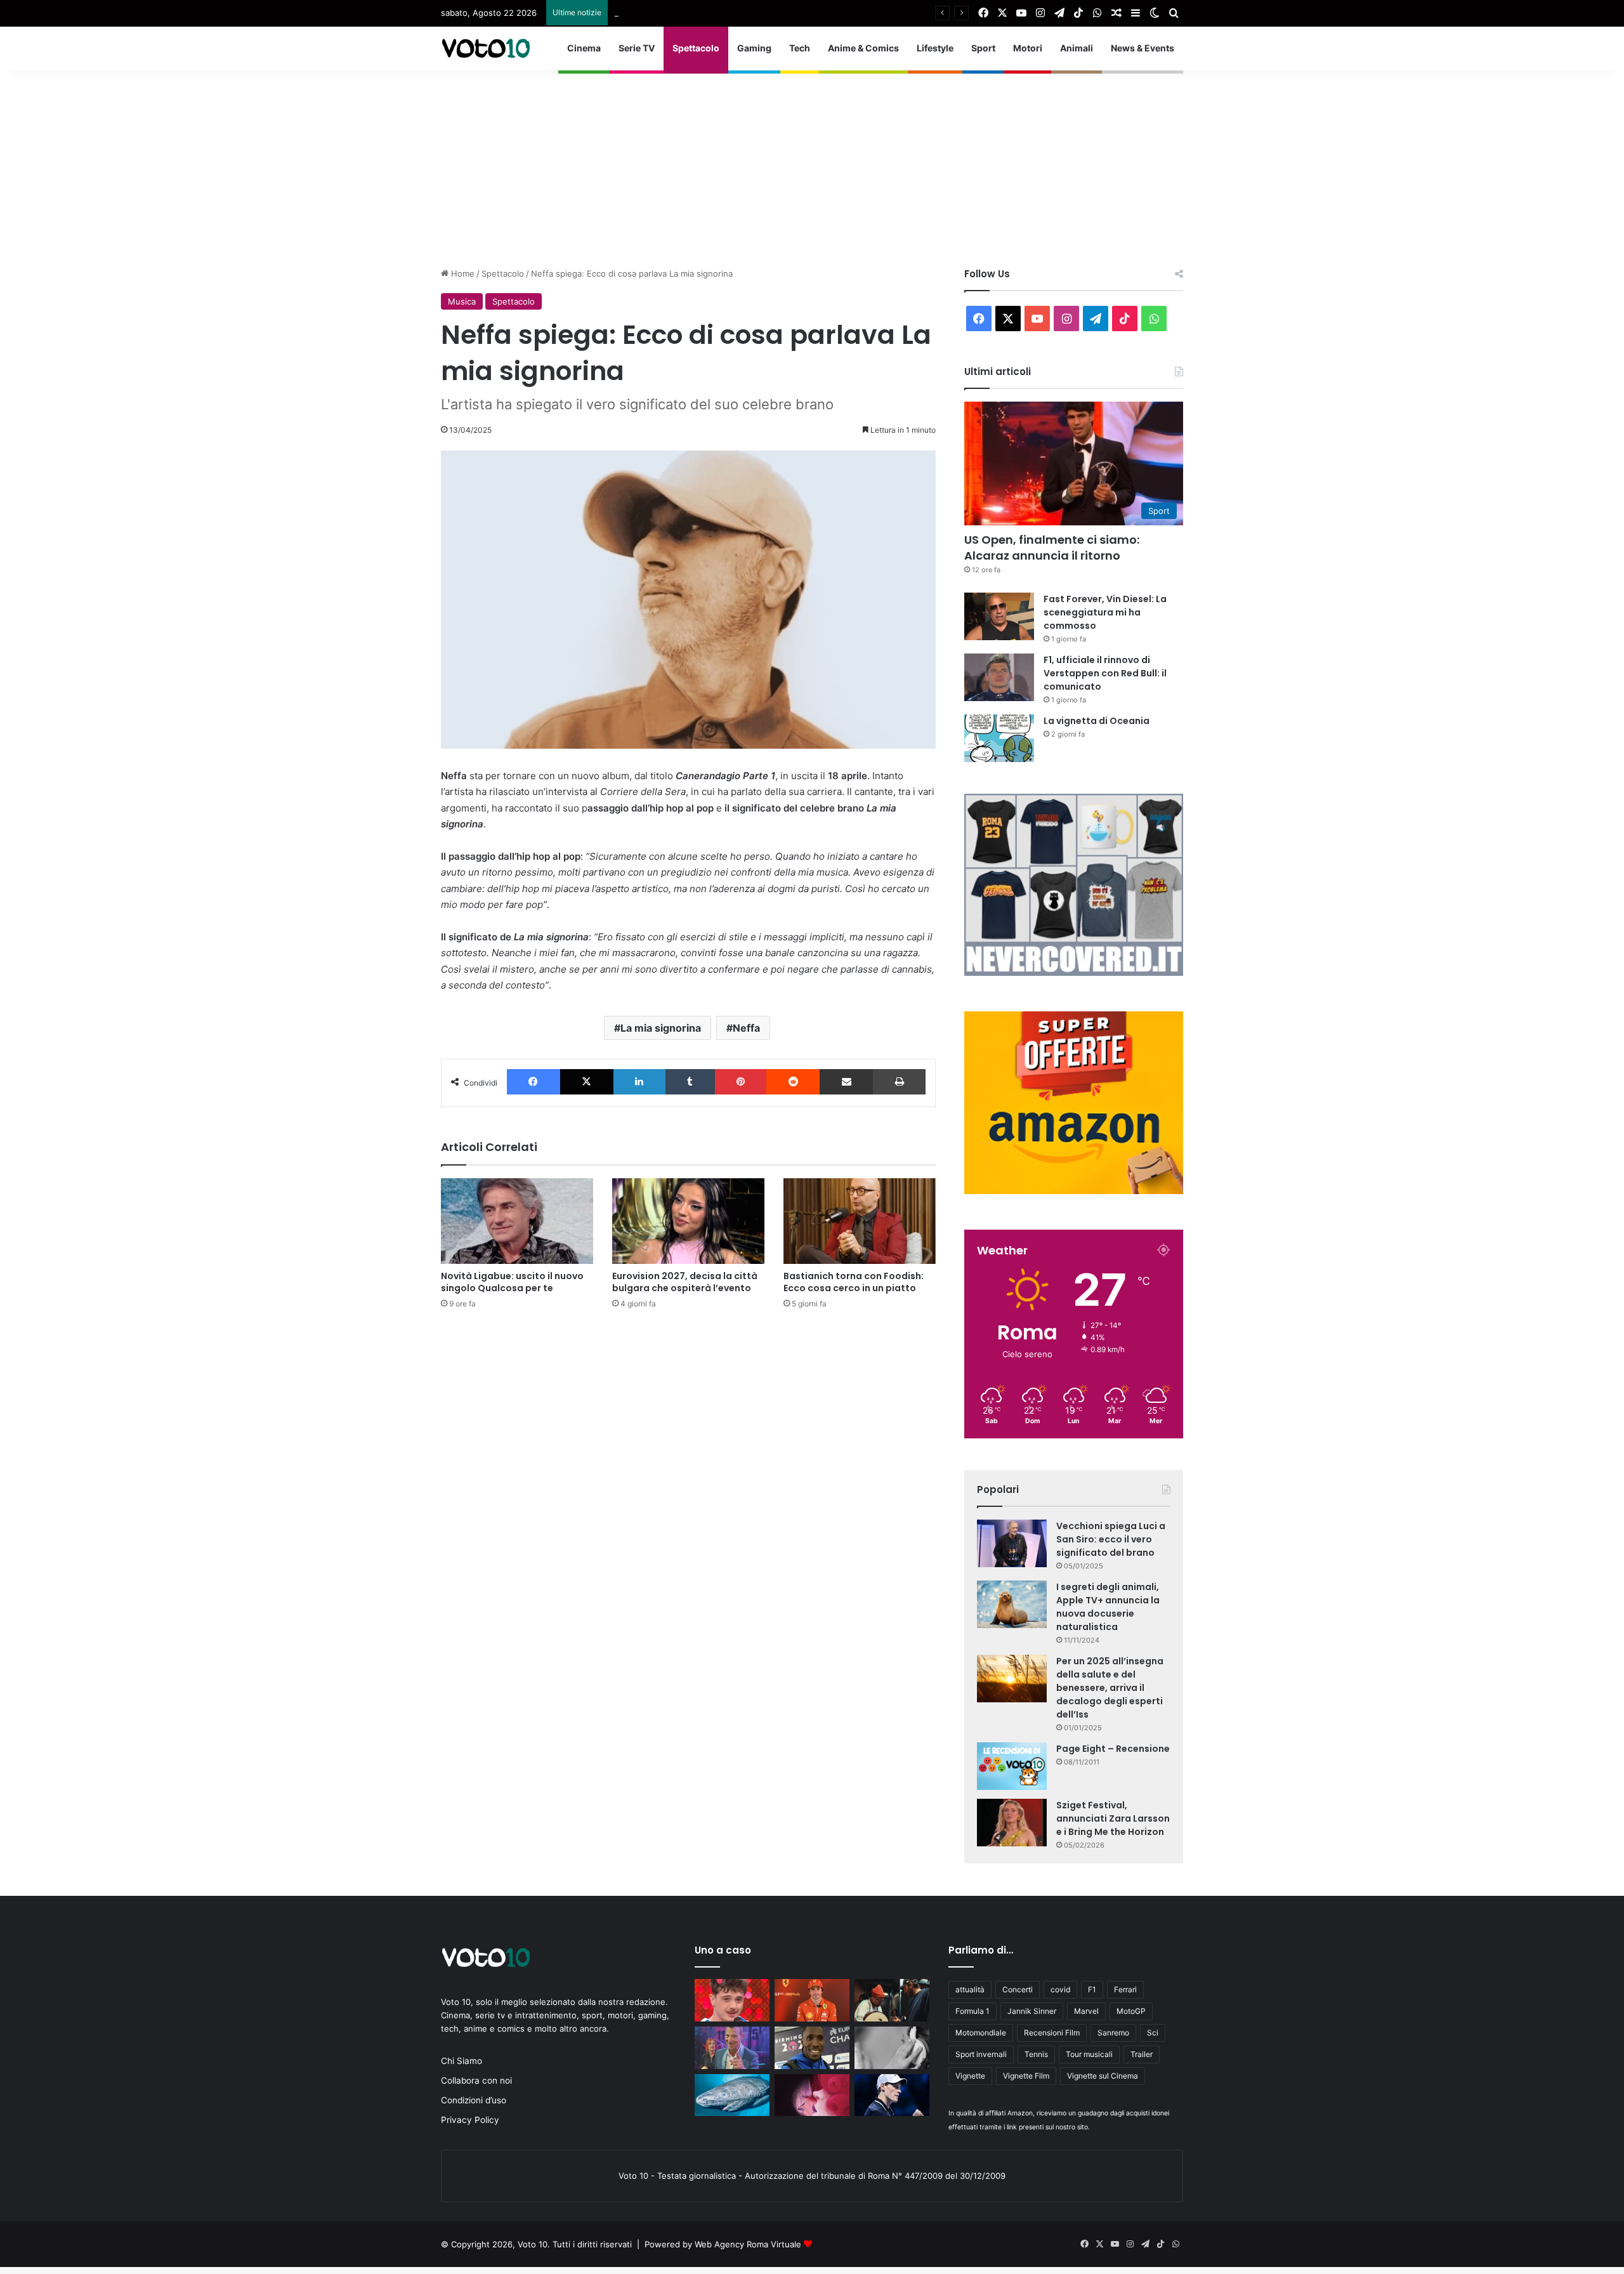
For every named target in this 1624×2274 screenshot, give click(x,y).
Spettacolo (696, 48)
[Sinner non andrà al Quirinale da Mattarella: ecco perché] (892, 2095)
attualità (970, 1989)
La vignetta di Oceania (1097, 721)
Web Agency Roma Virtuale (748, 2244)
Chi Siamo (462, 2061)
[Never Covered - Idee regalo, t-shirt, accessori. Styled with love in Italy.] (1074, 973)
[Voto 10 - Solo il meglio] (485, 48)
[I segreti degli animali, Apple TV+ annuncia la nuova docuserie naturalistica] (1012, 1604)
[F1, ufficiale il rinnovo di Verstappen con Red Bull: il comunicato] (999, 677)
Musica (462, 301)
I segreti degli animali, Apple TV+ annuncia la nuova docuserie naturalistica (1108, 1607)
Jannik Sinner (1032, 2011)
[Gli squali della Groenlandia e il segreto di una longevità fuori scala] (732, 2095)
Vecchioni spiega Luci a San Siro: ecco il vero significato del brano (1111, 1539)
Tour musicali (1089, 2054)
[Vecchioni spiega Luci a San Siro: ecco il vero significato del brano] (1012, 1543)
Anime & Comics (863, 48)
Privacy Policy (470, 2120)
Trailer (1142, 2054)
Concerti (1018, 1989)
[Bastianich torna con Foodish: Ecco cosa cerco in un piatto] (860, 1221)
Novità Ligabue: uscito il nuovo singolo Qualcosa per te (512, 1282)
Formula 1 (972, 2011)
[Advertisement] (812, 159)
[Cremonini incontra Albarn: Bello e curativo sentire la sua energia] (892, 2000)
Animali (1077, 48)
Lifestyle (935, 48)
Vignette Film (1026, 2076)
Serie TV (637, 48)
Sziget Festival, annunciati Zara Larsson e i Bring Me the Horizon (1113, 1818)
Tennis (1036, 2054)
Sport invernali (981, 2054)
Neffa (746, 1028)
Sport (983, 48)
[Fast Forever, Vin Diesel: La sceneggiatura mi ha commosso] (999, 616)
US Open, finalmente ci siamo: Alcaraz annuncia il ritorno (1052, 548)
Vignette (970, 2076)
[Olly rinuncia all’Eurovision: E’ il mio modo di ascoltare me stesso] (732, 2000)
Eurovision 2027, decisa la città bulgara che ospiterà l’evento (685, 1282)
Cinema (584, 48)
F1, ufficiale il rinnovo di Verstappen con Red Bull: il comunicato (1105, 673)
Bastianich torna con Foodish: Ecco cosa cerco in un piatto (854, 1282)
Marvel (1086, 2011)
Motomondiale (981, 2033)
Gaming (754, 48)
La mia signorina (661, 1028)
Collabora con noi (476, 2080)
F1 (1092, 1989)
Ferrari (1125, 1989)
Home (462, 273)
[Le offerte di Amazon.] (1074, 1191)
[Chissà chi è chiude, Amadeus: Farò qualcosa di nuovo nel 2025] (732, 2048)
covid (1060, 1989)
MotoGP (1131, 2011)
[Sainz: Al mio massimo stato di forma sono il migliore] (812, 2000)
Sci (1153, 2033)
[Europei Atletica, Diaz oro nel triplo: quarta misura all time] (812, 2048)
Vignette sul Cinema (1103, 2076)
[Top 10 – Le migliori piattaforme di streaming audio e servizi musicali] (892, 2048)
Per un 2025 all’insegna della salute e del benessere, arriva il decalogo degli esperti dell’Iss (1110, 1688)
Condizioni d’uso (474, 2100)
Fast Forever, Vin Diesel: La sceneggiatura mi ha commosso (732, 13)
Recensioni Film (1052, 2033)
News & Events (1143, 48)
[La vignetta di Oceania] (999, 738)
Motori (1028, 48)
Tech (800, 48)
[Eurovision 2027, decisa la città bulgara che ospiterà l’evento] (688, 1221)
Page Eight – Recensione (1113, 1749)
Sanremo (1113, 2033)
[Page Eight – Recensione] (1012, 1766)
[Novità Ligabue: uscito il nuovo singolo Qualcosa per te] (517, 1221)
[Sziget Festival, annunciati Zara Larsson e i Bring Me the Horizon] (1012, 1823)
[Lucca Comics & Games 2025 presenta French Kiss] (812, 2095)
